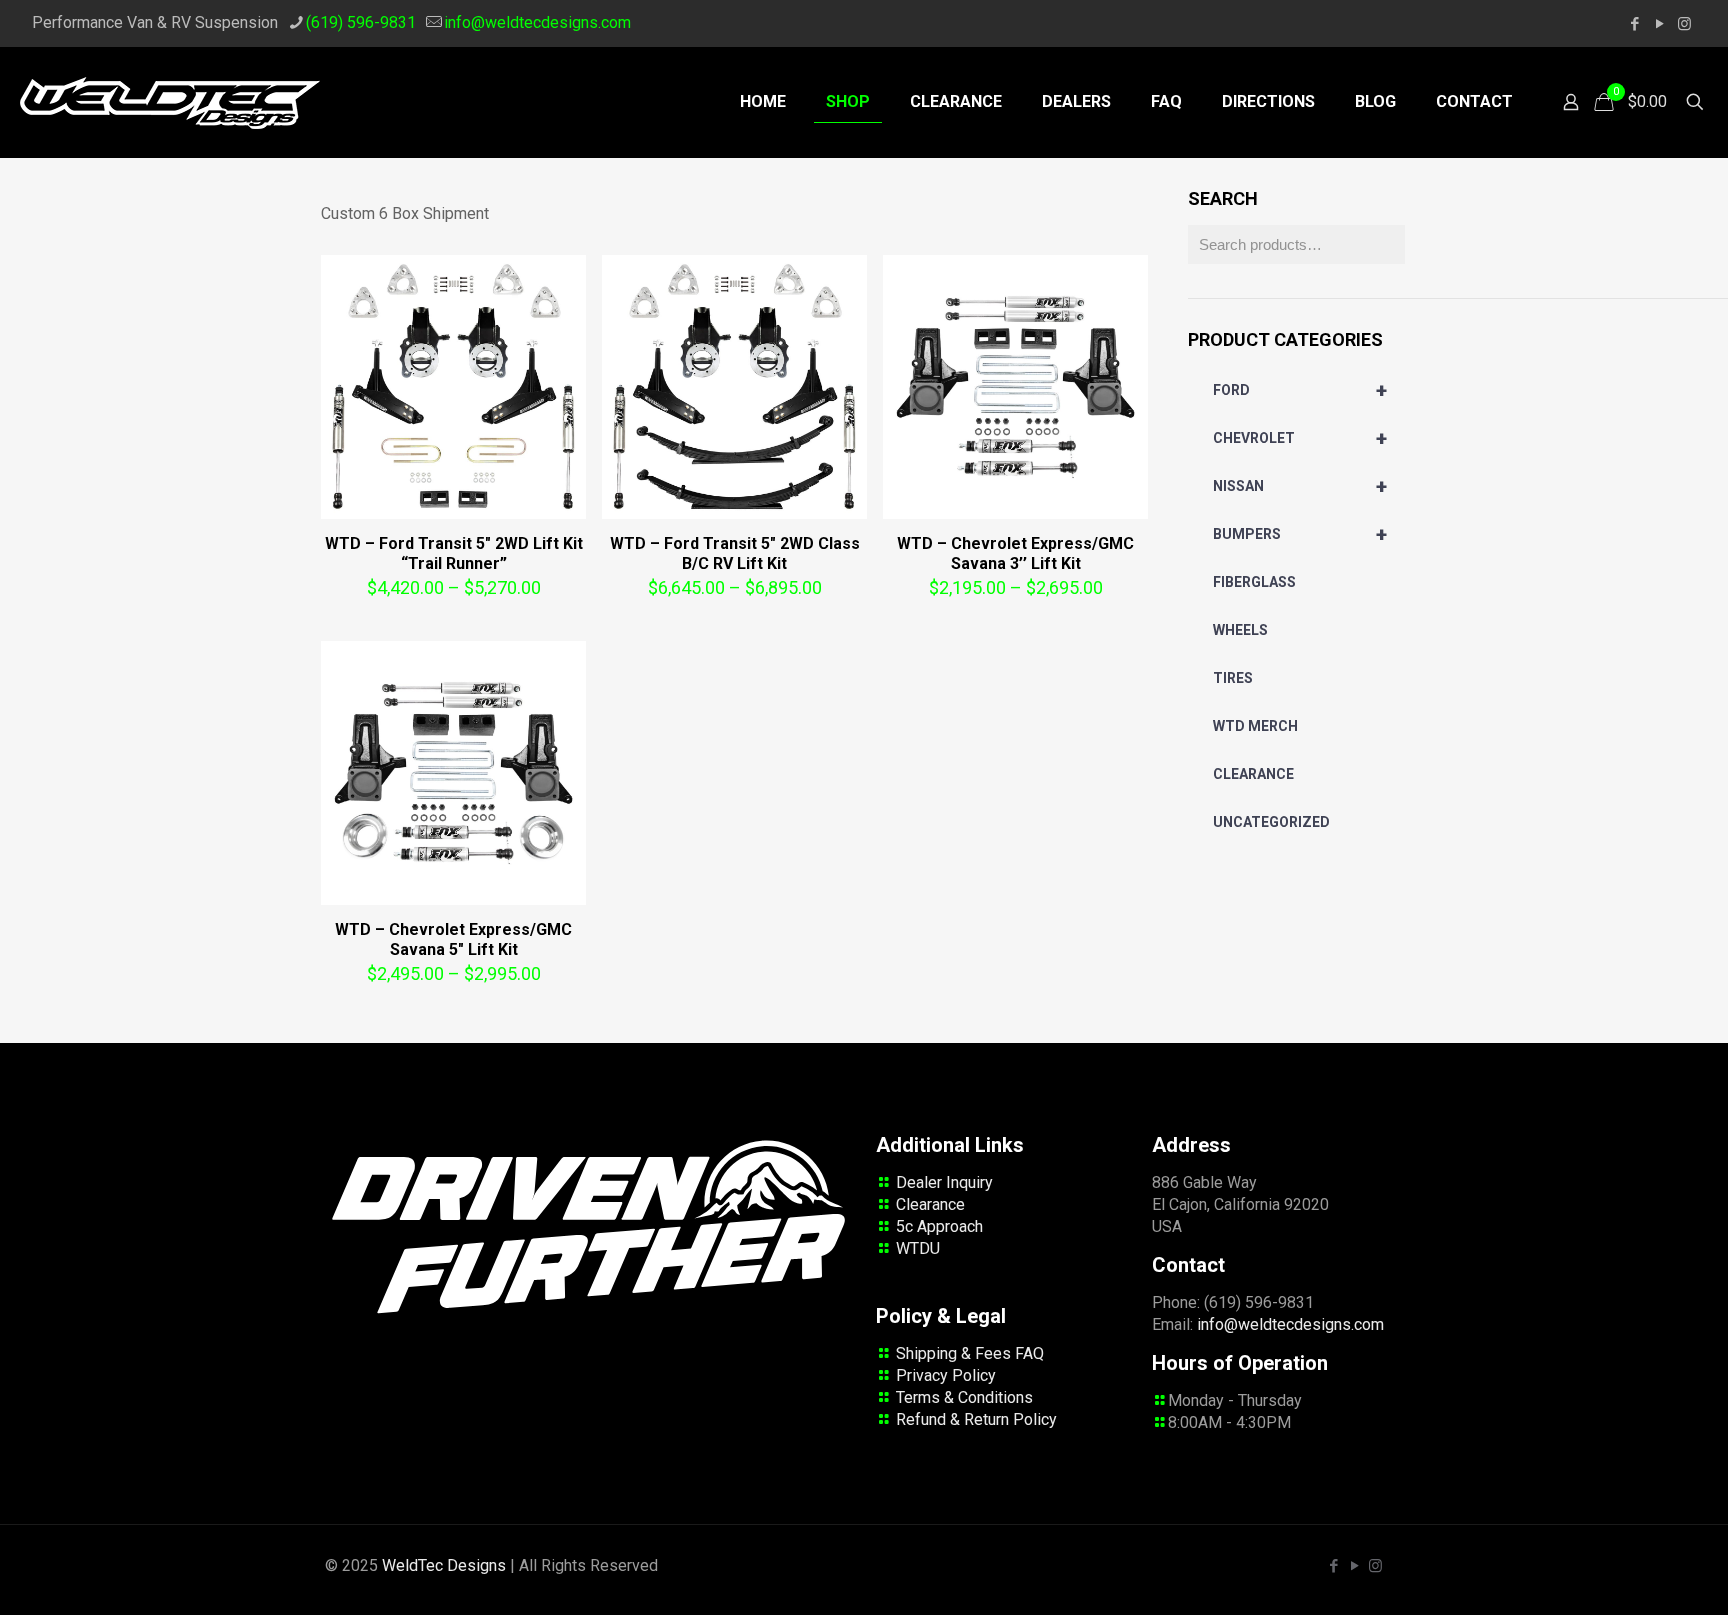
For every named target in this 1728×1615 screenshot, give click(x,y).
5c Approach (939, 1226)
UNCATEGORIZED (1271, 822)
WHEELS (1240, 630)
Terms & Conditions (964, 1397)
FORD (1300, 390)
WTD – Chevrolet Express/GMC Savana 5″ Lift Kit (453, 939)
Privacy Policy (946, 1375)
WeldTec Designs (444, 1565)
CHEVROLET (1300, 438)
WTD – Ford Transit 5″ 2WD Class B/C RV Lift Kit (735, 553)
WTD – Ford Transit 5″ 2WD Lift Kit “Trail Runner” (454, 553)
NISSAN (1300, 486)
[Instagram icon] (1684, 24)
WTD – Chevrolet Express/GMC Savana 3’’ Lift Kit (1015, 553)
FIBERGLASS (1254, 582)
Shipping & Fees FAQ (970, 1353)
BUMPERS (1300, 534)
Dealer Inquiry (944, 1182)
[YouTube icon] (1659, 24)
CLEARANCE (1253, 774)
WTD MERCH (1255, 726)
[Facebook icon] (1634, 24)
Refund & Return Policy (976, 1419)
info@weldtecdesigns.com (537, 22)
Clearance (930, 1204)
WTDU (918, 1248)
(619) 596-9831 (361, 22)
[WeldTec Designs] (170, 102)
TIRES (1233, 678)
